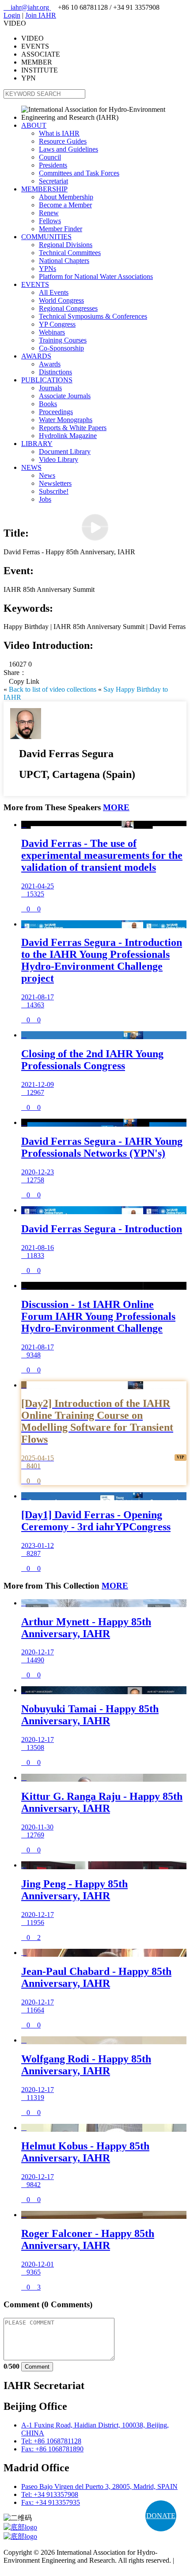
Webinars (52, 332)
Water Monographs (66, 420)
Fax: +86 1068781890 (52, 2449)
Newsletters (55, 483)
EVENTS (35, 284)
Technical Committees (70, 253)
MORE (116, 807)
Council (50, 157)
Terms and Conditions (34, 2568)
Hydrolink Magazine (68, 436)
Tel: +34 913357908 (50, 2494)
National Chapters (64, 261)
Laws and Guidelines (68, 149)
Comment (37, 2367)
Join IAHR (41, 15)
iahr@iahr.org (27, 7)
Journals (50, 388)
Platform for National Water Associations (96, 276)
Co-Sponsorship (61, 348)
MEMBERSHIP (44, 189)
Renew (49, 213)
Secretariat (53, 181)
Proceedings (56, 412)
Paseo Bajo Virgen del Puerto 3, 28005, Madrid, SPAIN (99, 2486)
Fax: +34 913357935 (51, 2502)
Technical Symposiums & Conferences (93, 316)
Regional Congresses (68, 308)
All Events (54, 292)
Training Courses (63, 340)
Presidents (53, 165)
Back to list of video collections (53, 689)
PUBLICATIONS (47, 380)
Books (48, 404)
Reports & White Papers (73, 428)
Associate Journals (65, 396)
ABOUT (34, 125)
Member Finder (61, 229)
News (47, 475)
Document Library (65, 452)
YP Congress (57, 324)
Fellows (50, 221)
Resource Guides (63, 141)
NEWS (31, 467)
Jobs (45, 499)
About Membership (66, 197)
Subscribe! (54, 491)
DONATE (161, 2516)
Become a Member (65, 205)
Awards (50, 364)
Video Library (59, 459)
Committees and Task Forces (79, 173)
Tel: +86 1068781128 (51, 2441)
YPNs (47, 269)
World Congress (61, 300)
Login (12, 15)
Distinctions (55, 372)
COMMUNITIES (46, 237)
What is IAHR (59, 133)
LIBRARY (37, 444)
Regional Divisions (66, 245)
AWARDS (36, 356)
